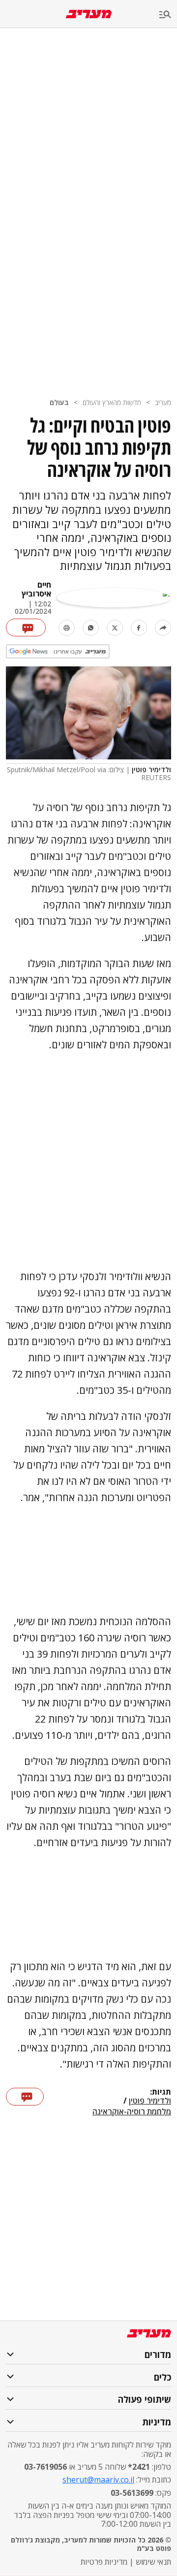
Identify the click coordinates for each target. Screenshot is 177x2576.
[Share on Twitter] (115, 628)
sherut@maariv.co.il (98, 2480)
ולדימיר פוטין (150, 2101)
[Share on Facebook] (139, 628)
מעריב (163, 402)
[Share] (163, 628)
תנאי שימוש (153, 2562)
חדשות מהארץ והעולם (112, 402)
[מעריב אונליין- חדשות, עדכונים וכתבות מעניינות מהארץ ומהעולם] (89, 14)
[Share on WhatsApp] (91, 628)
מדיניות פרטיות (104, 2562)
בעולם (59, 402)
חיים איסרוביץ (36, 589)
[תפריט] (168, 15)
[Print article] (67, 628)
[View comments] (26, 628)
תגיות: (161, 2092)
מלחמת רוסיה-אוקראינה (132, 2111)
